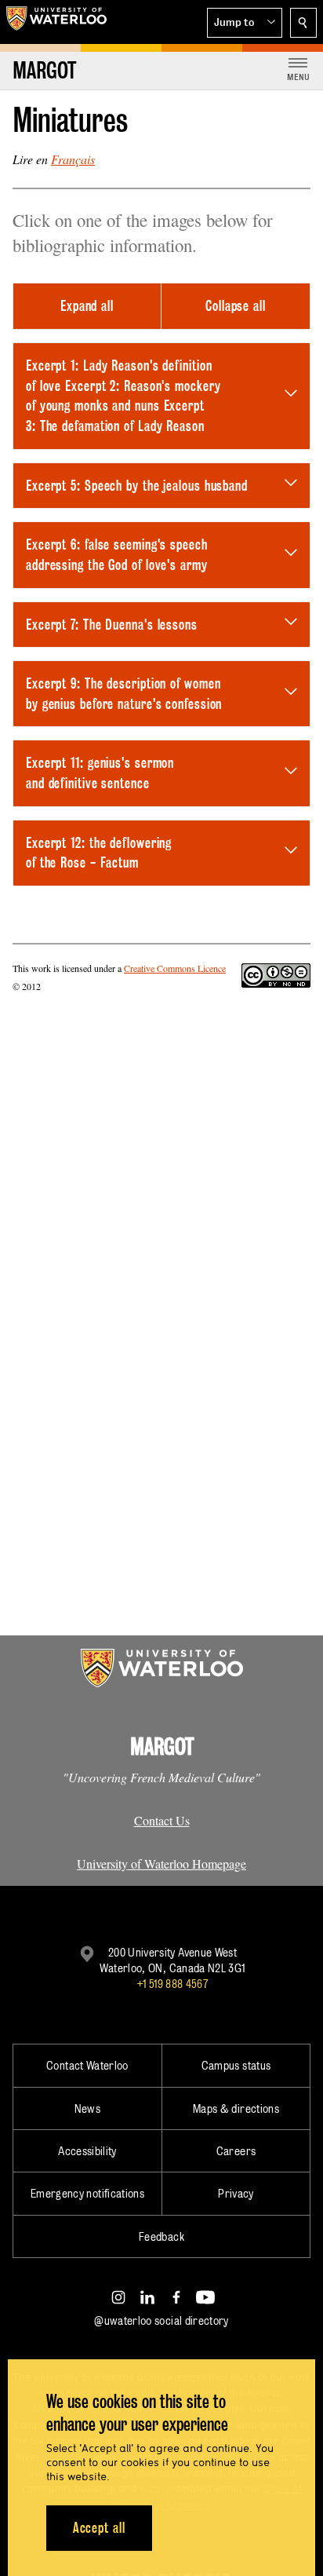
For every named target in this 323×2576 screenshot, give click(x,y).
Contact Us (162, 1820)
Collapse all (236, 306)
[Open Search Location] (303, 23)
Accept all (99, 2528)
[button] (245, 23)
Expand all (87, 306)
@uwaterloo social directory (161, 2320)
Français (73, 159)
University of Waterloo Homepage (161, 1863)
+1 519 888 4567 (172, 1984)
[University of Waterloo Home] (56, 22)
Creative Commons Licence (175, 968)
